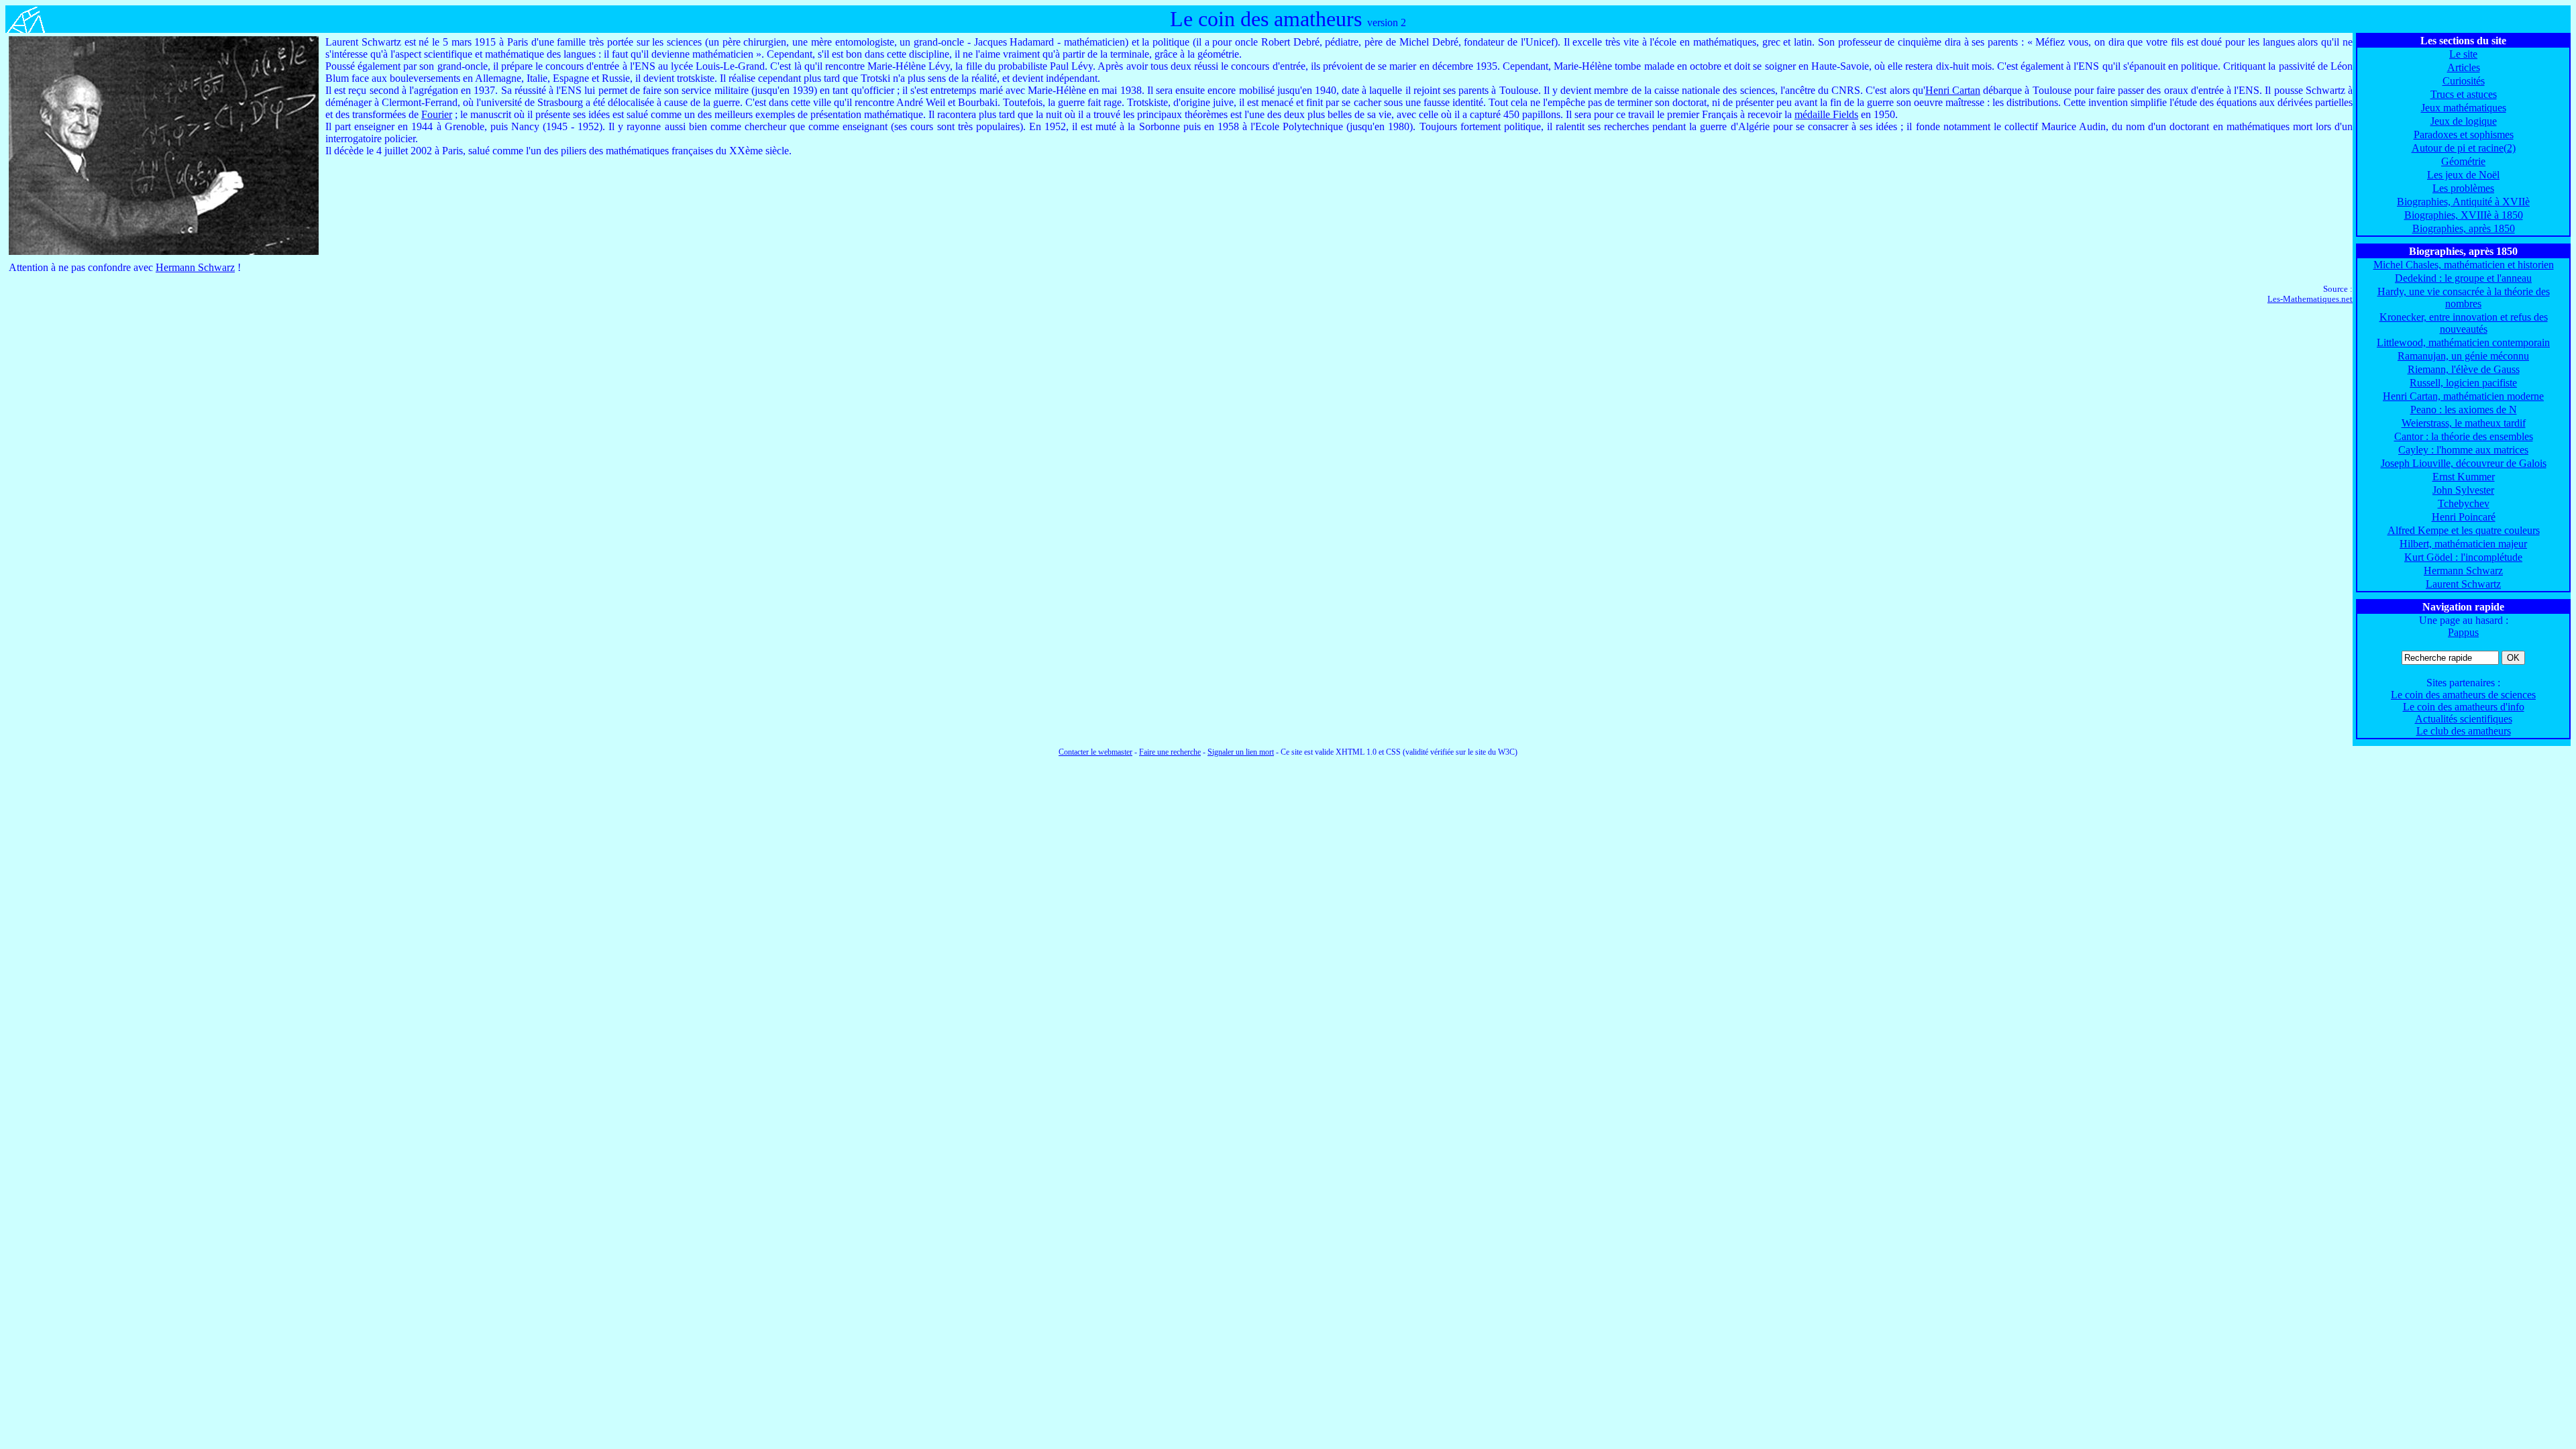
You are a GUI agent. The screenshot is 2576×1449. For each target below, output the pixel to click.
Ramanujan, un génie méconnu (2463, 356)
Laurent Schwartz (2463, 584)
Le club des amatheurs (2464, 731)
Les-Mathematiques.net (2310, 299)
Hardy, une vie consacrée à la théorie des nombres (2464, 298)
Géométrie (2463, 161)
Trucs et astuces (2464, 94)
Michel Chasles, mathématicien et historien (2464, 265)
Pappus (2463, 632)
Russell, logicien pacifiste (2463, 383)
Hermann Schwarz (2463, 571)
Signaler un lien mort (1241, 752)
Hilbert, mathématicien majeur (2463, 544)
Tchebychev (2464, 503)
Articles (2464, 67)
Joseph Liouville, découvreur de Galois (2464, 463)
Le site (2463, 54)
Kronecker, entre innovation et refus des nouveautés (2464, 323)
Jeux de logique (2464, 121)
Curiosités (2464, 81)
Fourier (437, 114)
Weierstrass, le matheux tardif (2464, 423)
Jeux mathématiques (2464, 108)
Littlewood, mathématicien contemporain (2463, 342)
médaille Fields (1826, 114)
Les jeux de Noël (2463, 175)
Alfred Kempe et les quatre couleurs (2464, 530)
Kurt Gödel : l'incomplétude (2463, 557)
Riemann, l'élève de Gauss (2464, 369)
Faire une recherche (1170, 752)
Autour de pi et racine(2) (2464, 148)
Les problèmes (2463, 188)
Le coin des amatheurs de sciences (2463, 695)
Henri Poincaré (2464, 517)
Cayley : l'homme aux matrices (2463, 450)
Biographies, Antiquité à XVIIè (2463, 202)
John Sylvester (2463, 490)
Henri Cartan (1953, 90)
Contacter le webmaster (1095, 752)
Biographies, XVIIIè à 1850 (2464, 215)
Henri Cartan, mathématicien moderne (2463, 396)
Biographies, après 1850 (2464, 228)
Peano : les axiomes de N (2464, 410)
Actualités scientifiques (2464, 719)
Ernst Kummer (2464, 477)
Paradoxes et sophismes (2464, 135)
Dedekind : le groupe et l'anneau (2463, 278)
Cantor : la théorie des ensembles (2464, 436)
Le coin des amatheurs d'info (2464, 707)
